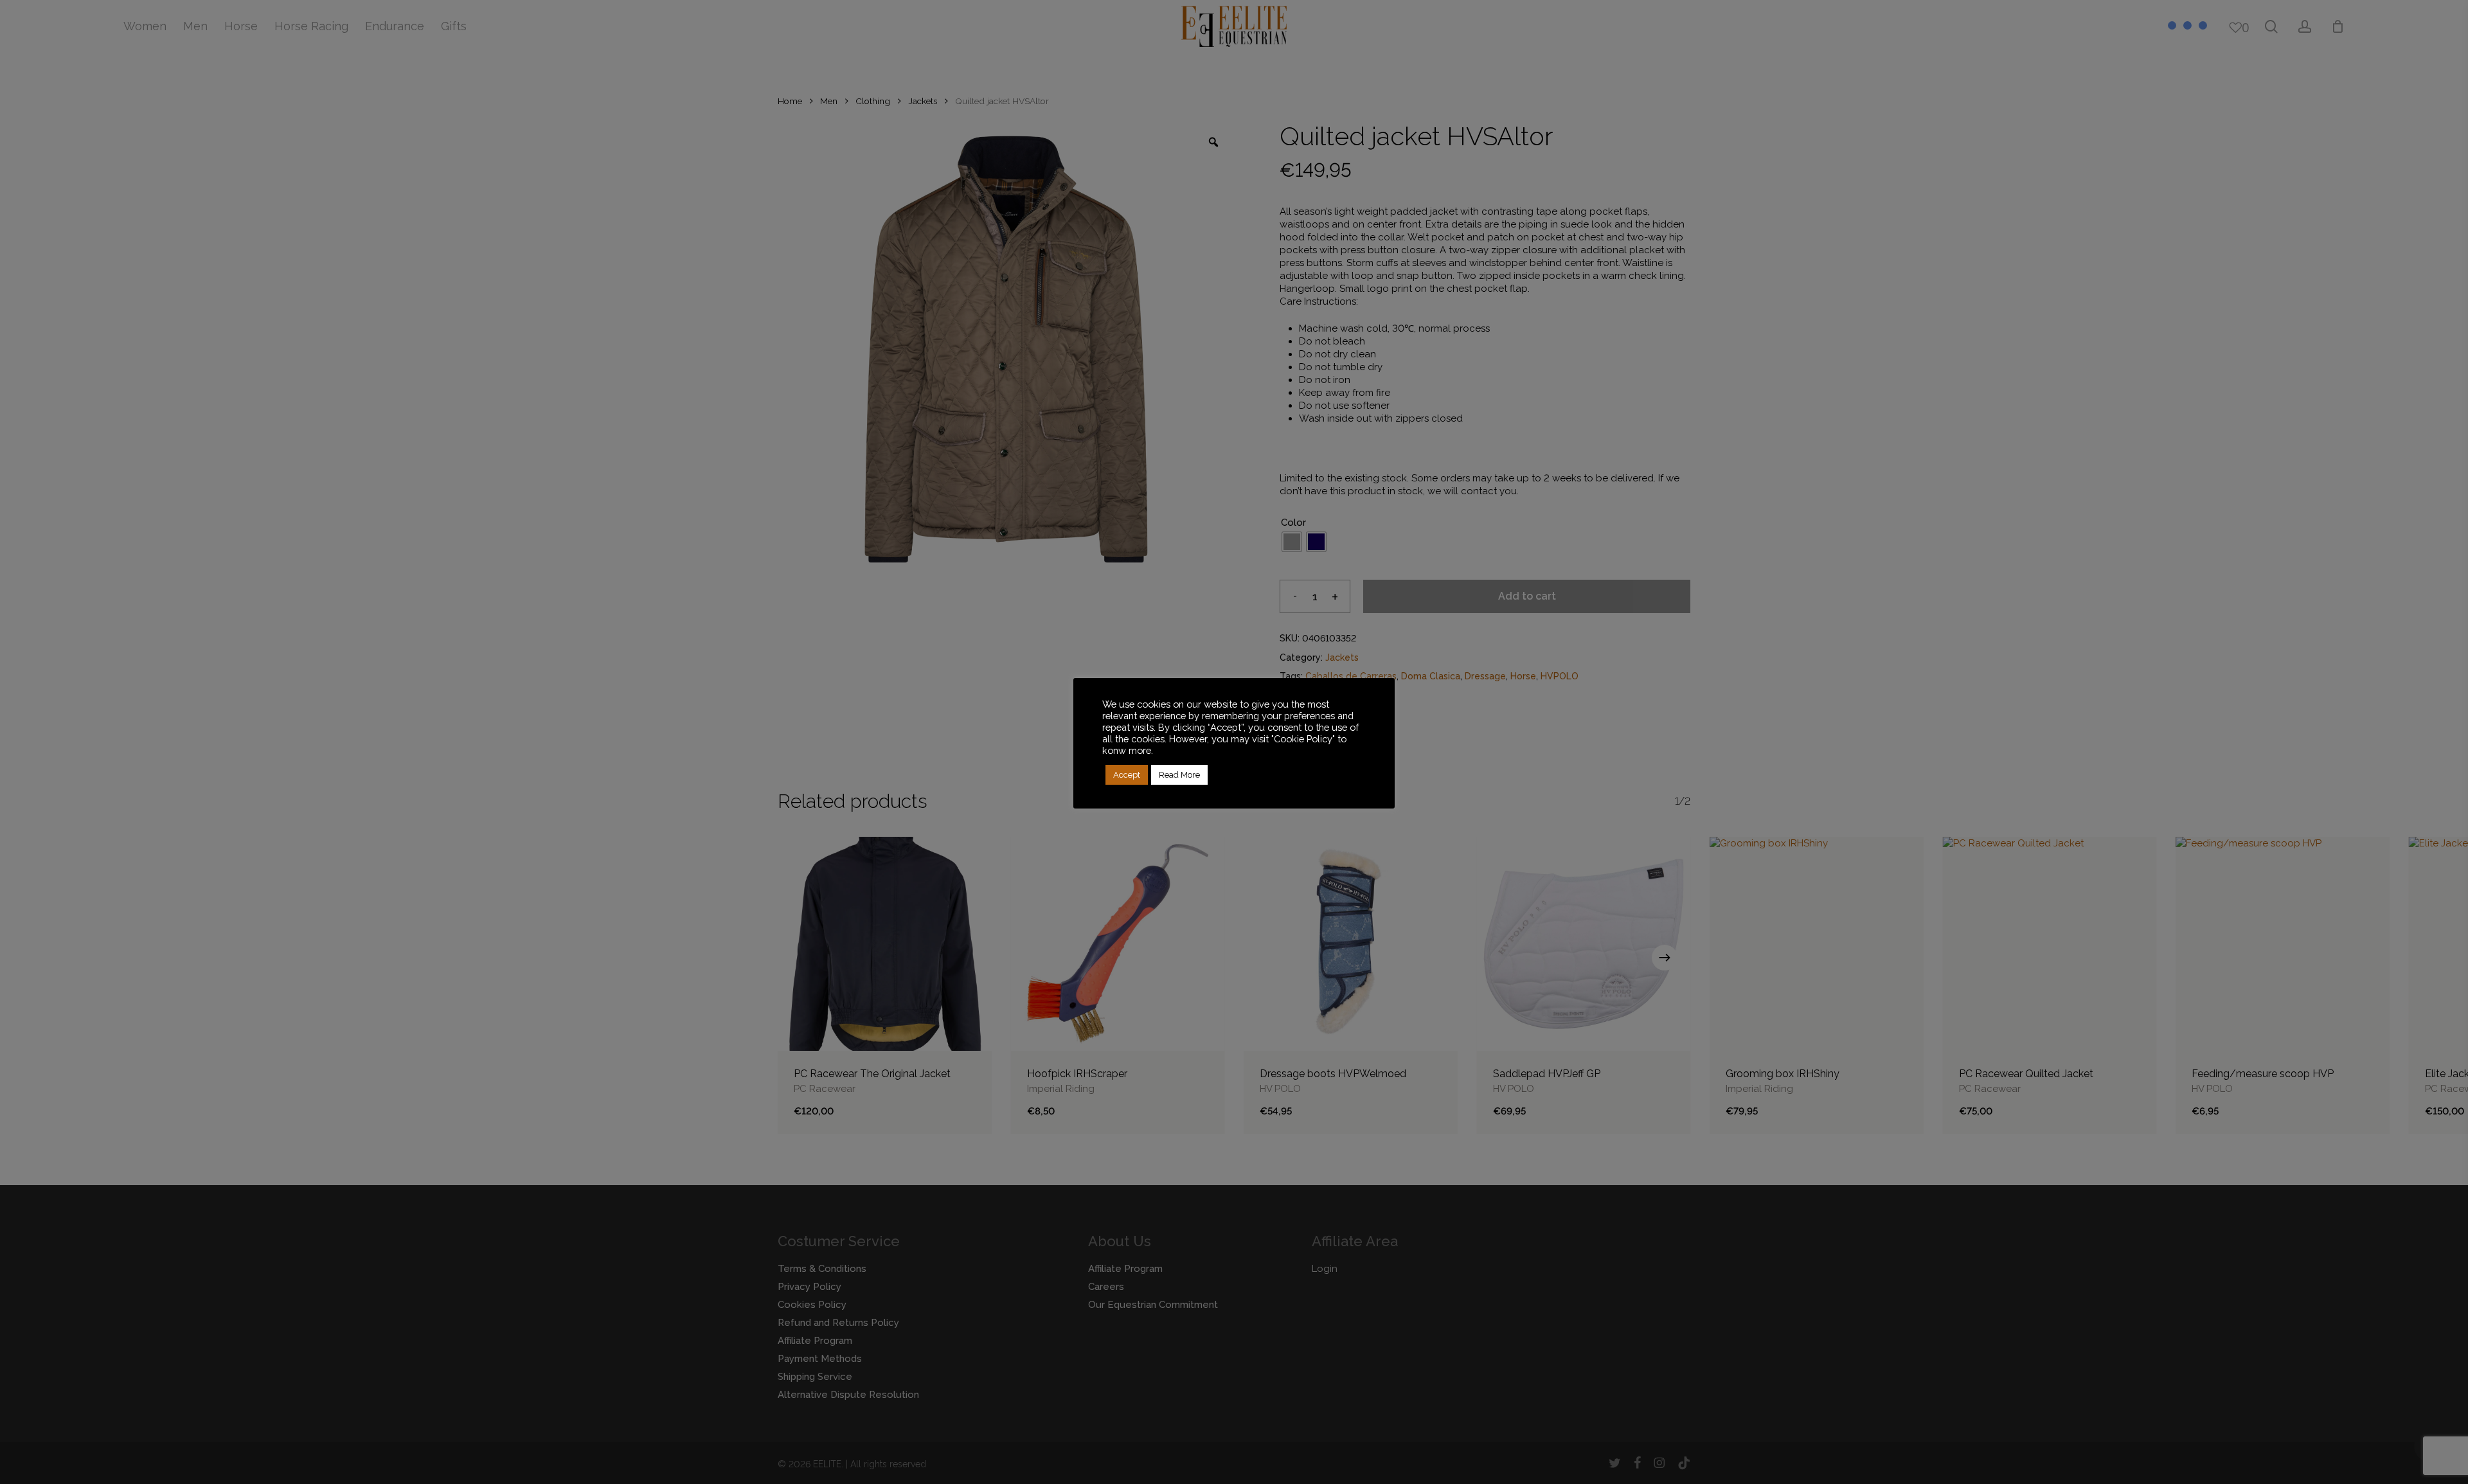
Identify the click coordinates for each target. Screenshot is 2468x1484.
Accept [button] (1127, 775)
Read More (1179, 775)
